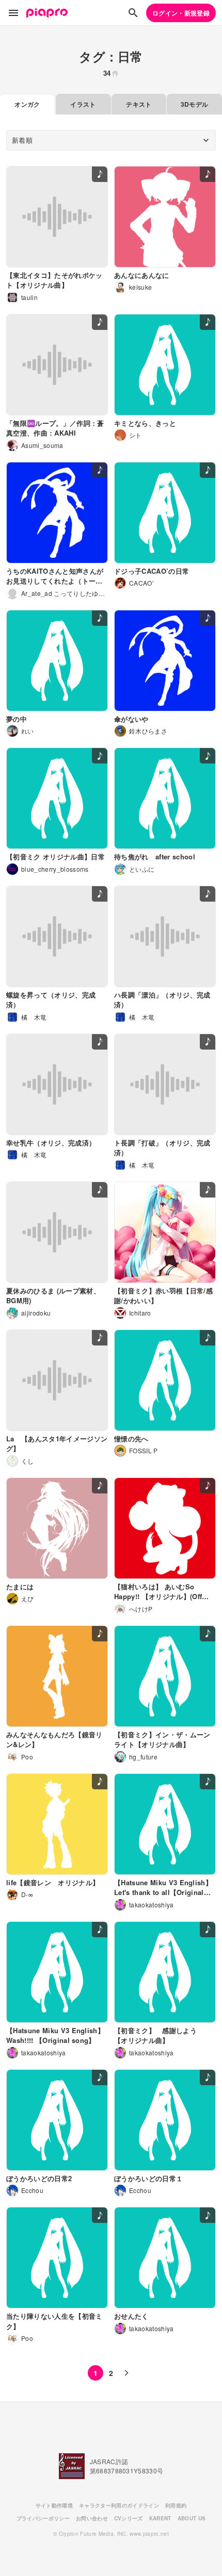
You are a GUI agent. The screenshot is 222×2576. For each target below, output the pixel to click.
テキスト (139, 104)
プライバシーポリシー (43, 2518)
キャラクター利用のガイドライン (119, 2505)
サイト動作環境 (54, 2505)
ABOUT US (192, 2518)
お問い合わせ (92, 2518)
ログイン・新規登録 (181, 13)
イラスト (83, 104)
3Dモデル (195, 104)
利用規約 (176, 2505)
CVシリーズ (129, 2518)
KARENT (160, 2518)
